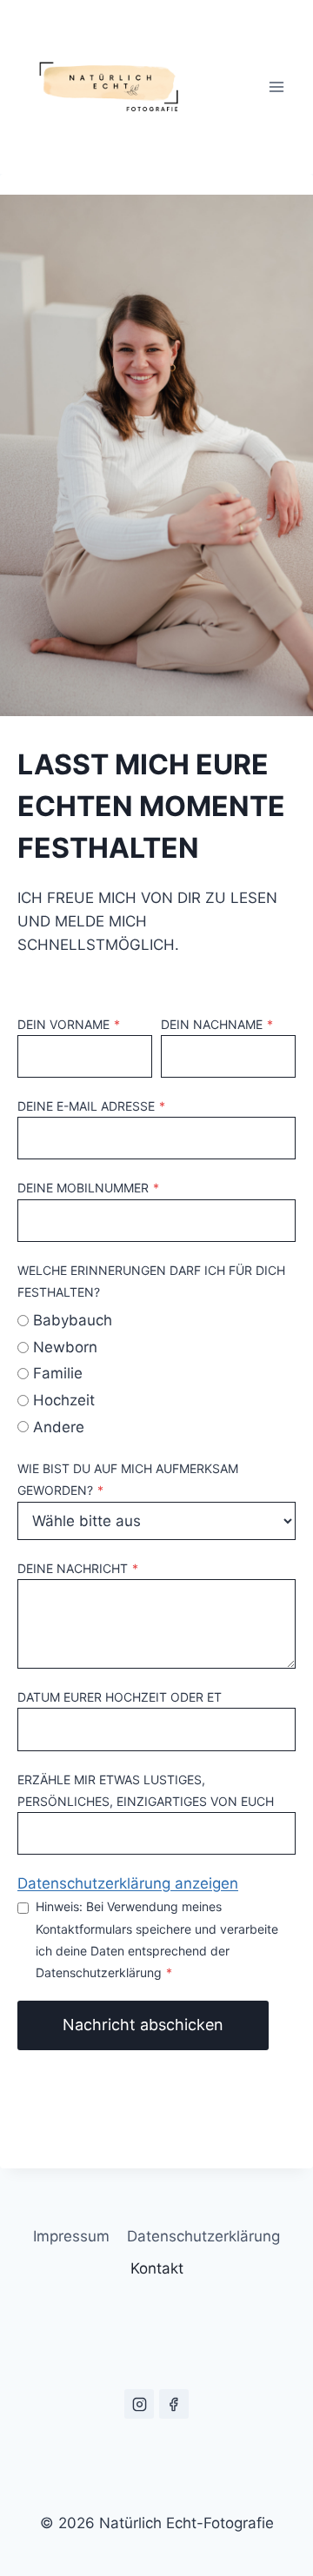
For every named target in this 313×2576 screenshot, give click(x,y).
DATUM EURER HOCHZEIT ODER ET (120, 1697)
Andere (59, 1427)
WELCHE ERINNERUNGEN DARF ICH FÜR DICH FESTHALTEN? (151, 1281)
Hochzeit (64, 1400)
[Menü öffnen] (276, 86)
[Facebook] (174, 2404)
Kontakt (157, 2268)
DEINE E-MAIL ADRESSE (91, 1106)
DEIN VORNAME (69, 1024)
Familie (58, 1373)
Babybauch (73, 1320)
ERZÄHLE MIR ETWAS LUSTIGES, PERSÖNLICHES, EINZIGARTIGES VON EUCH (146, 1790)
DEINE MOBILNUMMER (88, 1188)
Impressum (71, 2236)
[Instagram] (139, 2404)
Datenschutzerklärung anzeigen (128, 1883)
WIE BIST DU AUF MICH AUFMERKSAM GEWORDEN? (128, 1479)
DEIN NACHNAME (217, 1024)
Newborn (65, 1347)
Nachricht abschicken (143, 2025)
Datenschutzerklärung (203, 2236)
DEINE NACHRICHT (78, 1568)
